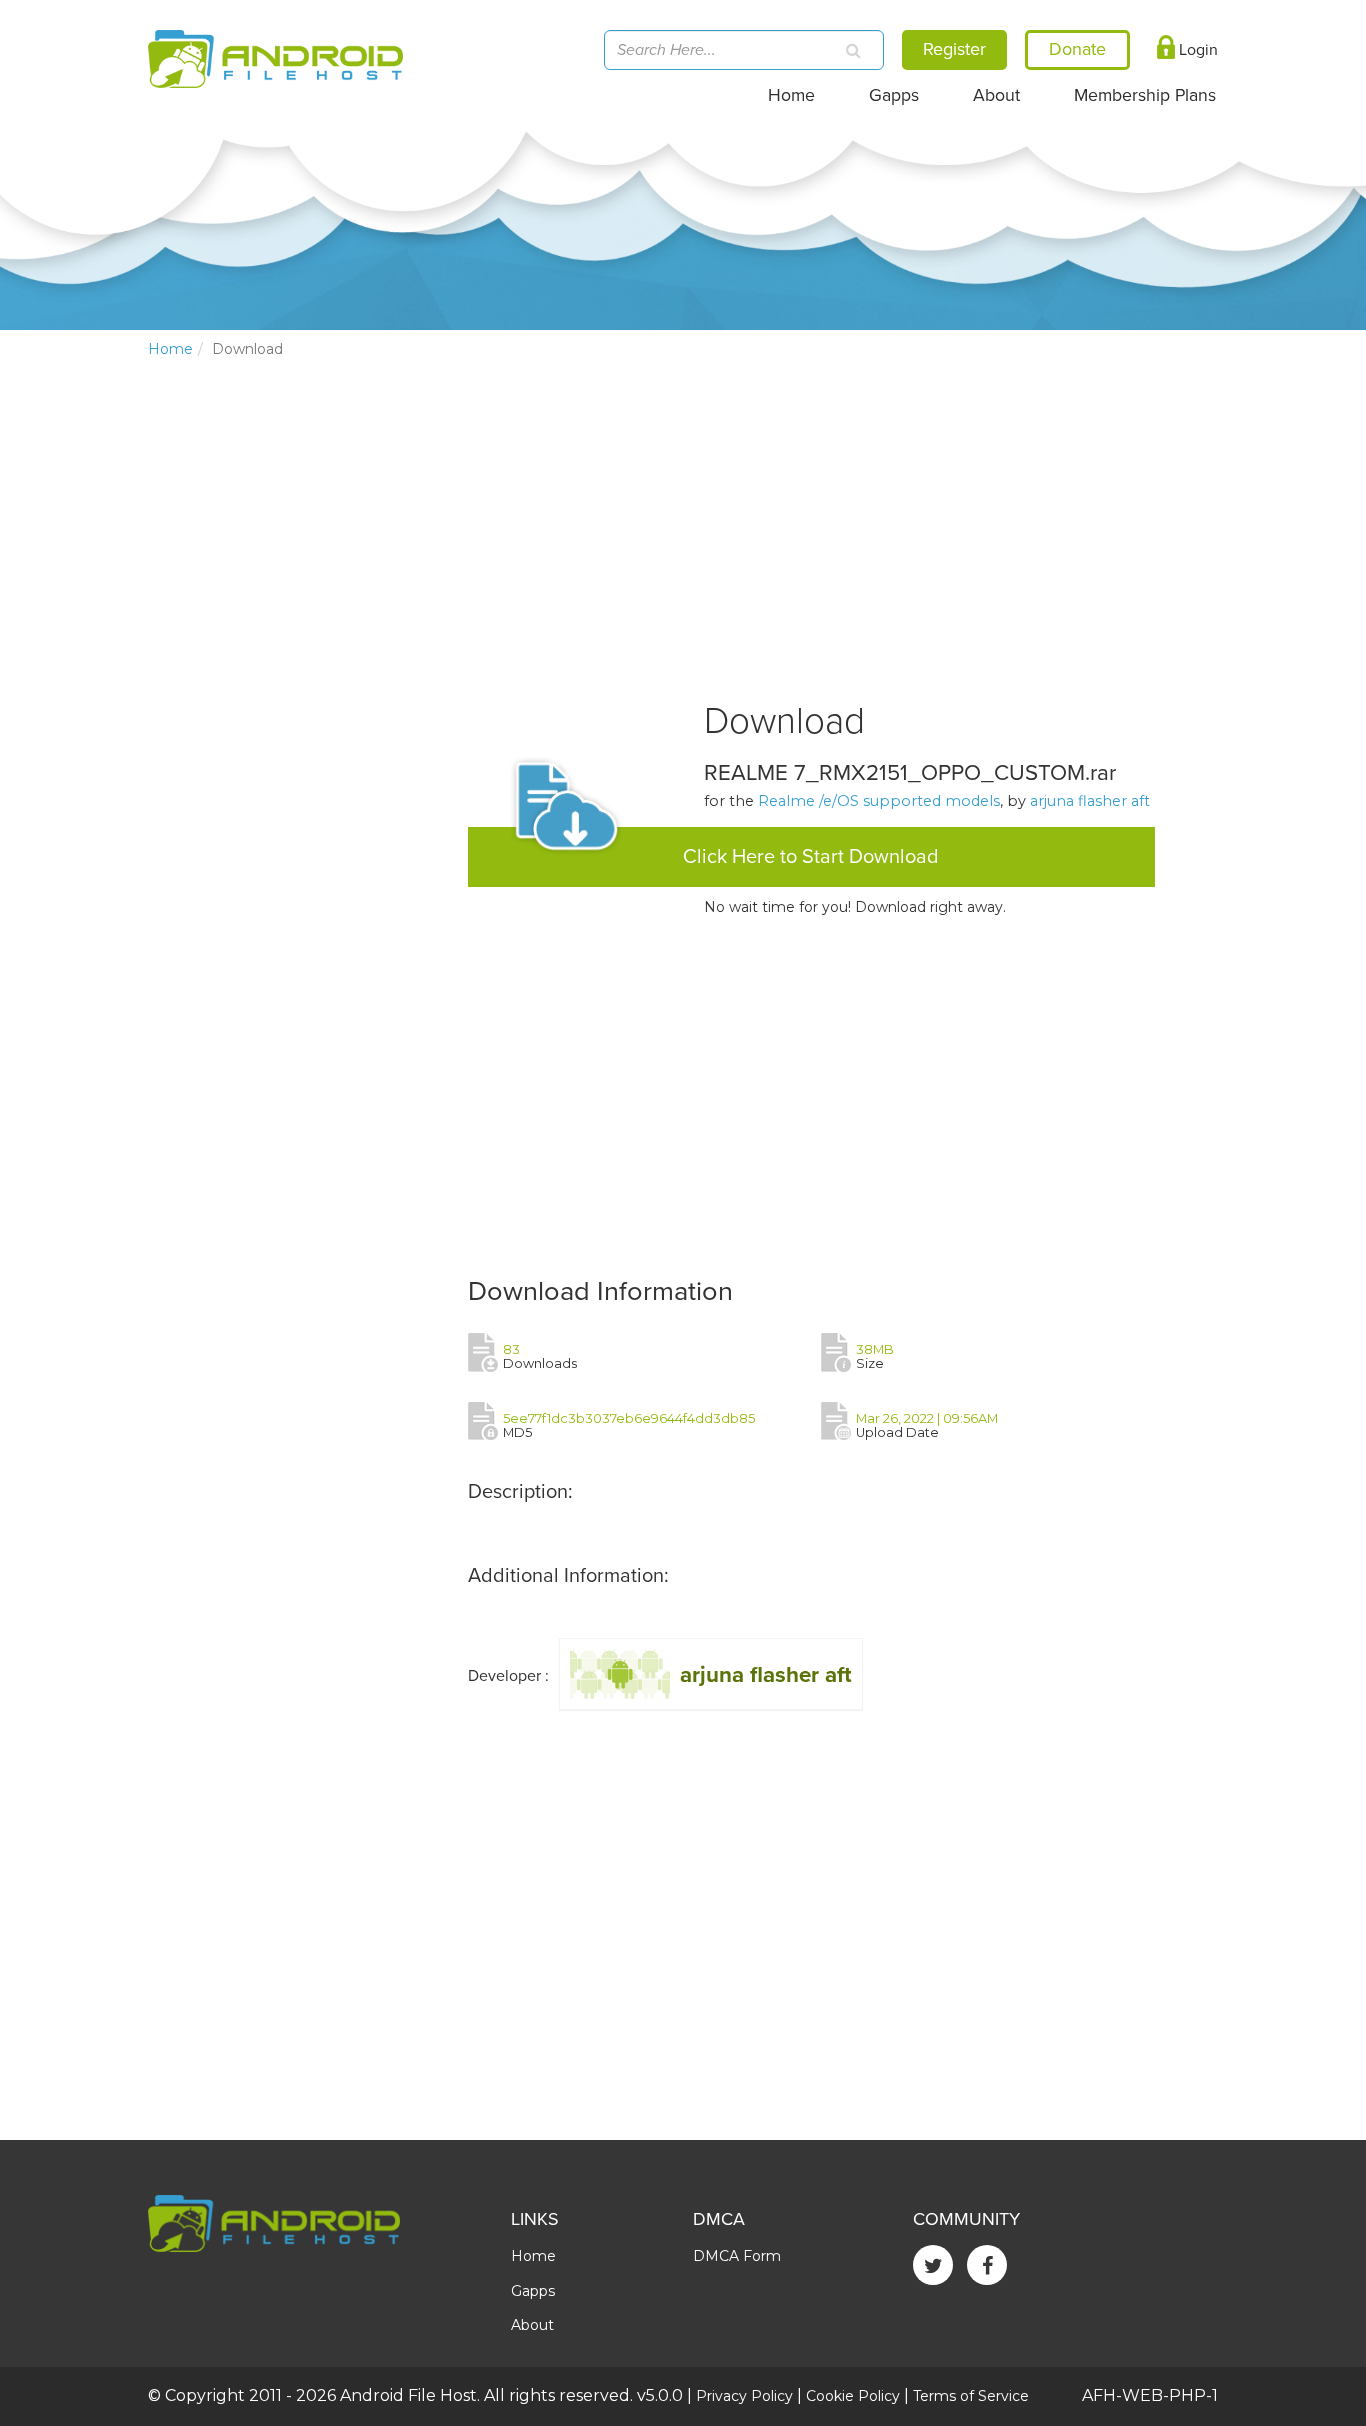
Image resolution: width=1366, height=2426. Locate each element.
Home (791, 95)
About (996, 95)
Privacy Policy (744, 2396)
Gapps (894, 95)
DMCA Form (737, 2256)
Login (1196, 50)
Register (954, 49)
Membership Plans (1145, 95)
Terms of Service (971, 2396)
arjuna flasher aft (1090, 801)
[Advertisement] (298, 706)
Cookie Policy (853, 2396)
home (170, 349)
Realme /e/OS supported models (879, 801)
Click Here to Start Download (811, 857)
